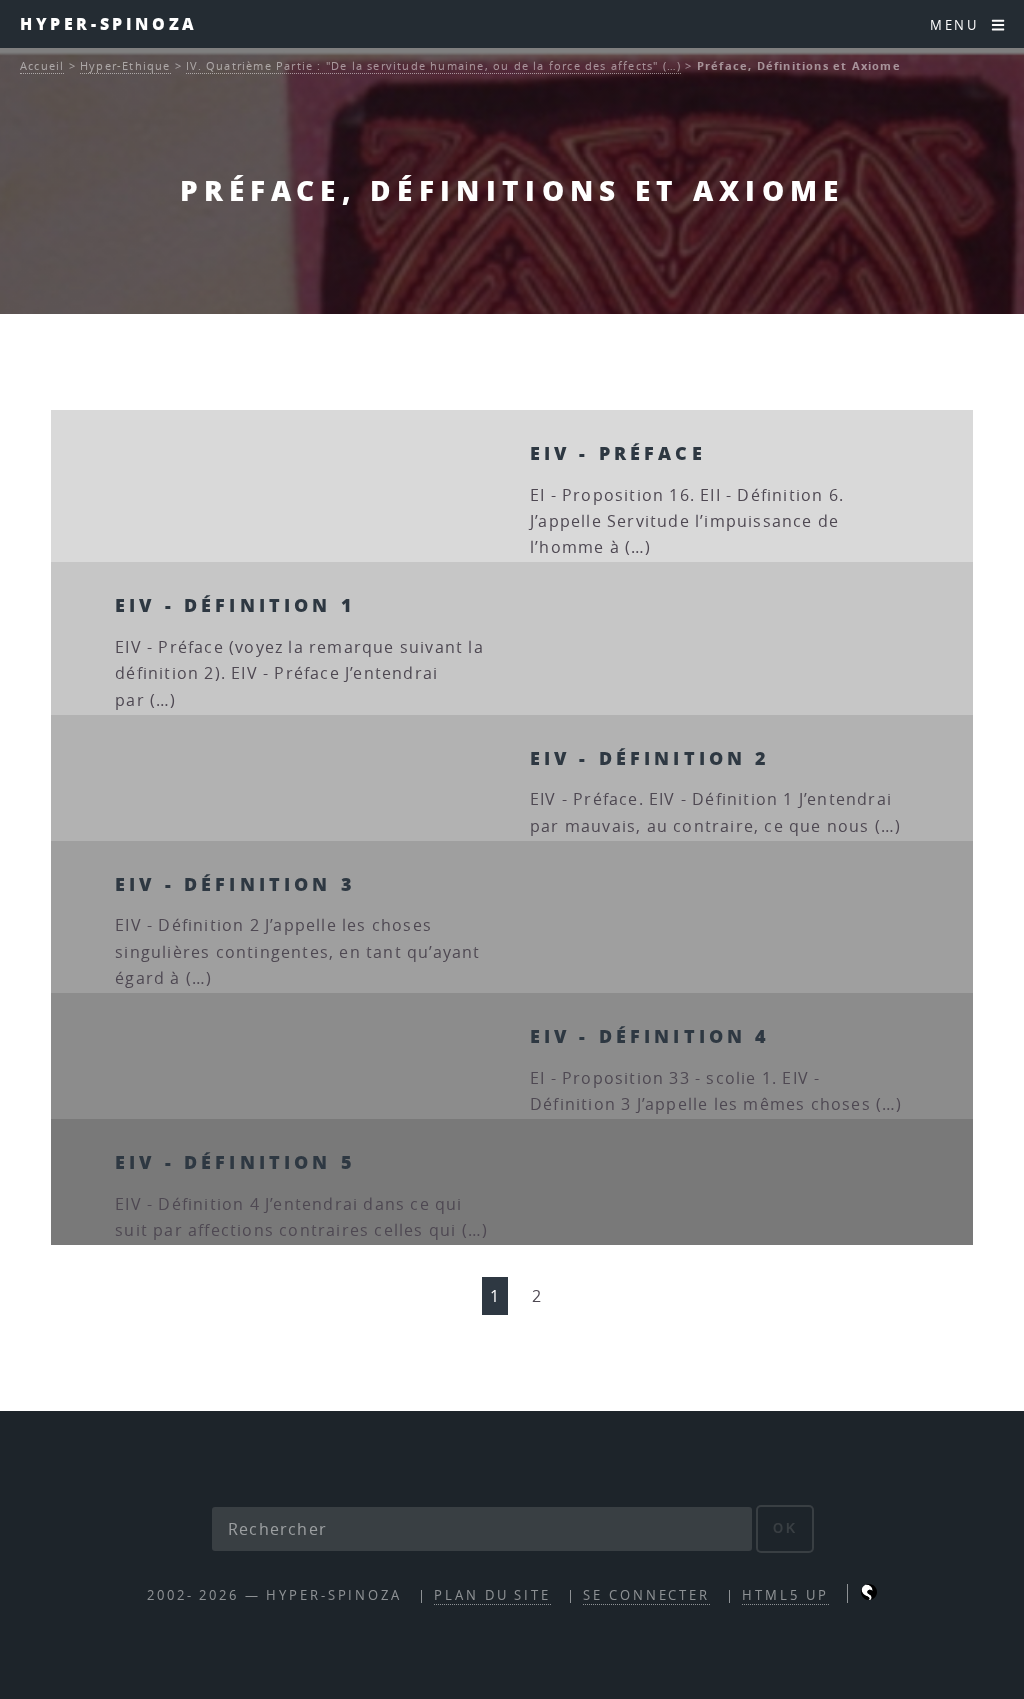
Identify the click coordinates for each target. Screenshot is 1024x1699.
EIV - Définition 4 (650, 1035)
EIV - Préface (618, 452)
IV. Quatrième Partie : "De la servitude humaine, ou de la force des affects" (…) (433, 65)
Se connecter (646, 1595)
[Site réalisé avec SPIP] (869, 1595)
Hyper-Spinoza (109, 23)
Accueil (42, 65)
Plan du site (492, 1595)
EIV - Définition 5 (235, 1161)
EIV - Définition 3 (235, 883)
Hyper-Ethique (125, 65)
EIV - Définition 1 (235, 604)
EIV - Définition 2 (650, 757)
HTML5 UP (785, 1595)
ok (785, 1528)
